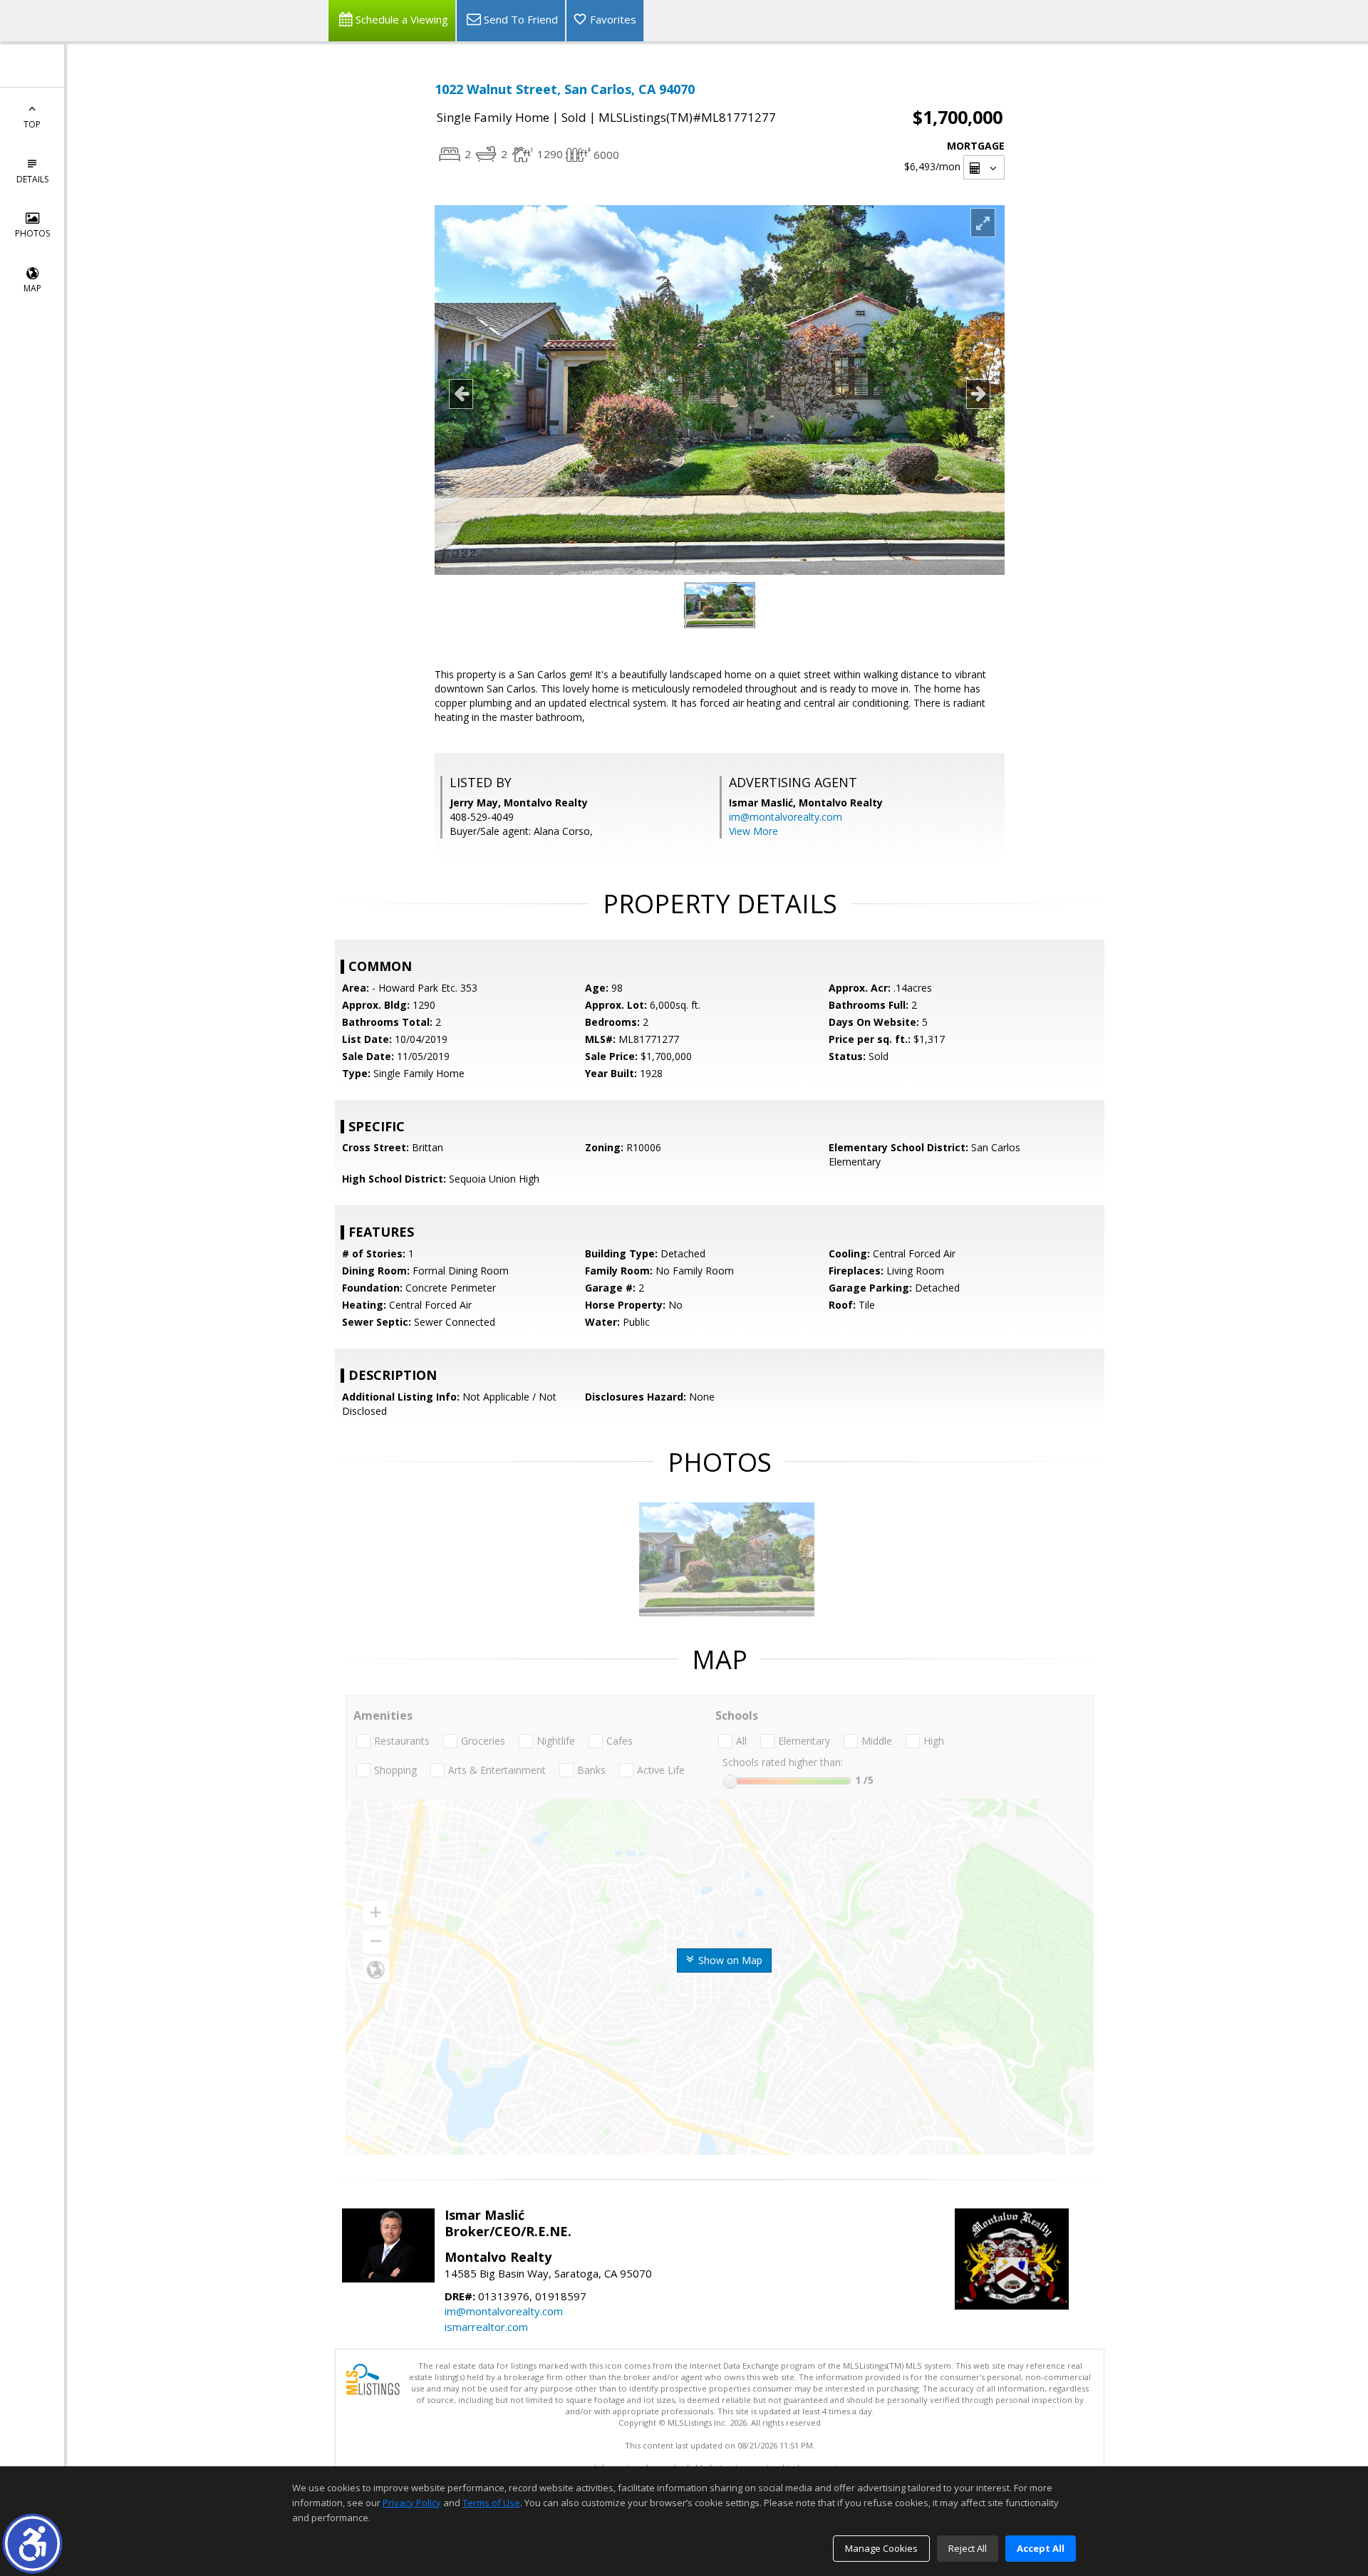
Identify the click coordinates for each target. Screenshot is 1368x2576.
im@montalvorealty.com (786, 817)
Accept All (1041, 2548)
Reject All (968, 2548)
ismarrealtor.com (486, 2327)
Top (32, 124)
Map (32, 288)
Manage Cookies (881, 2548)
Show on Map (729, 1960)
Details (32, 179)
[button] (32, 2544)
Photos (32, 233)
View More (753, 831)
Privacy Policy (412, 2503)
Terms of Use (491, 2503)
